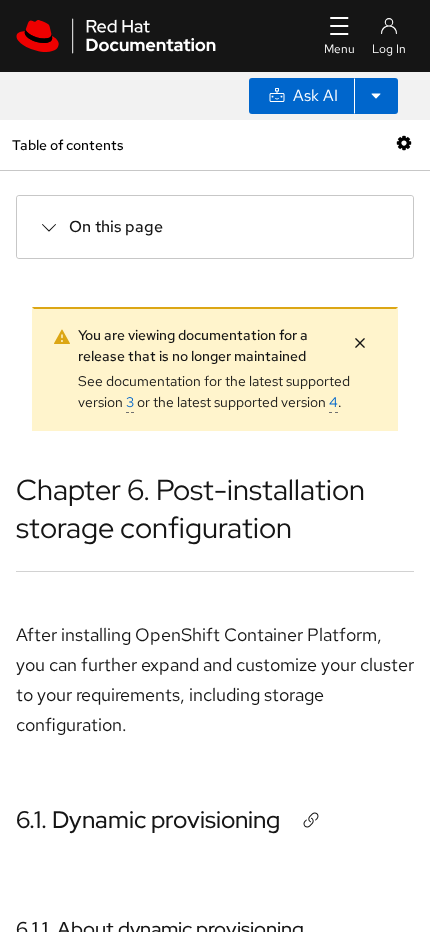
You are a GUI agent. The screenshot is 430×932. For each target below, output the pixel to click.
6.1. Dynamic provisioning (148, 819)
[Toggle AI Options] (376, 96)
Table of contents (67, 144)
